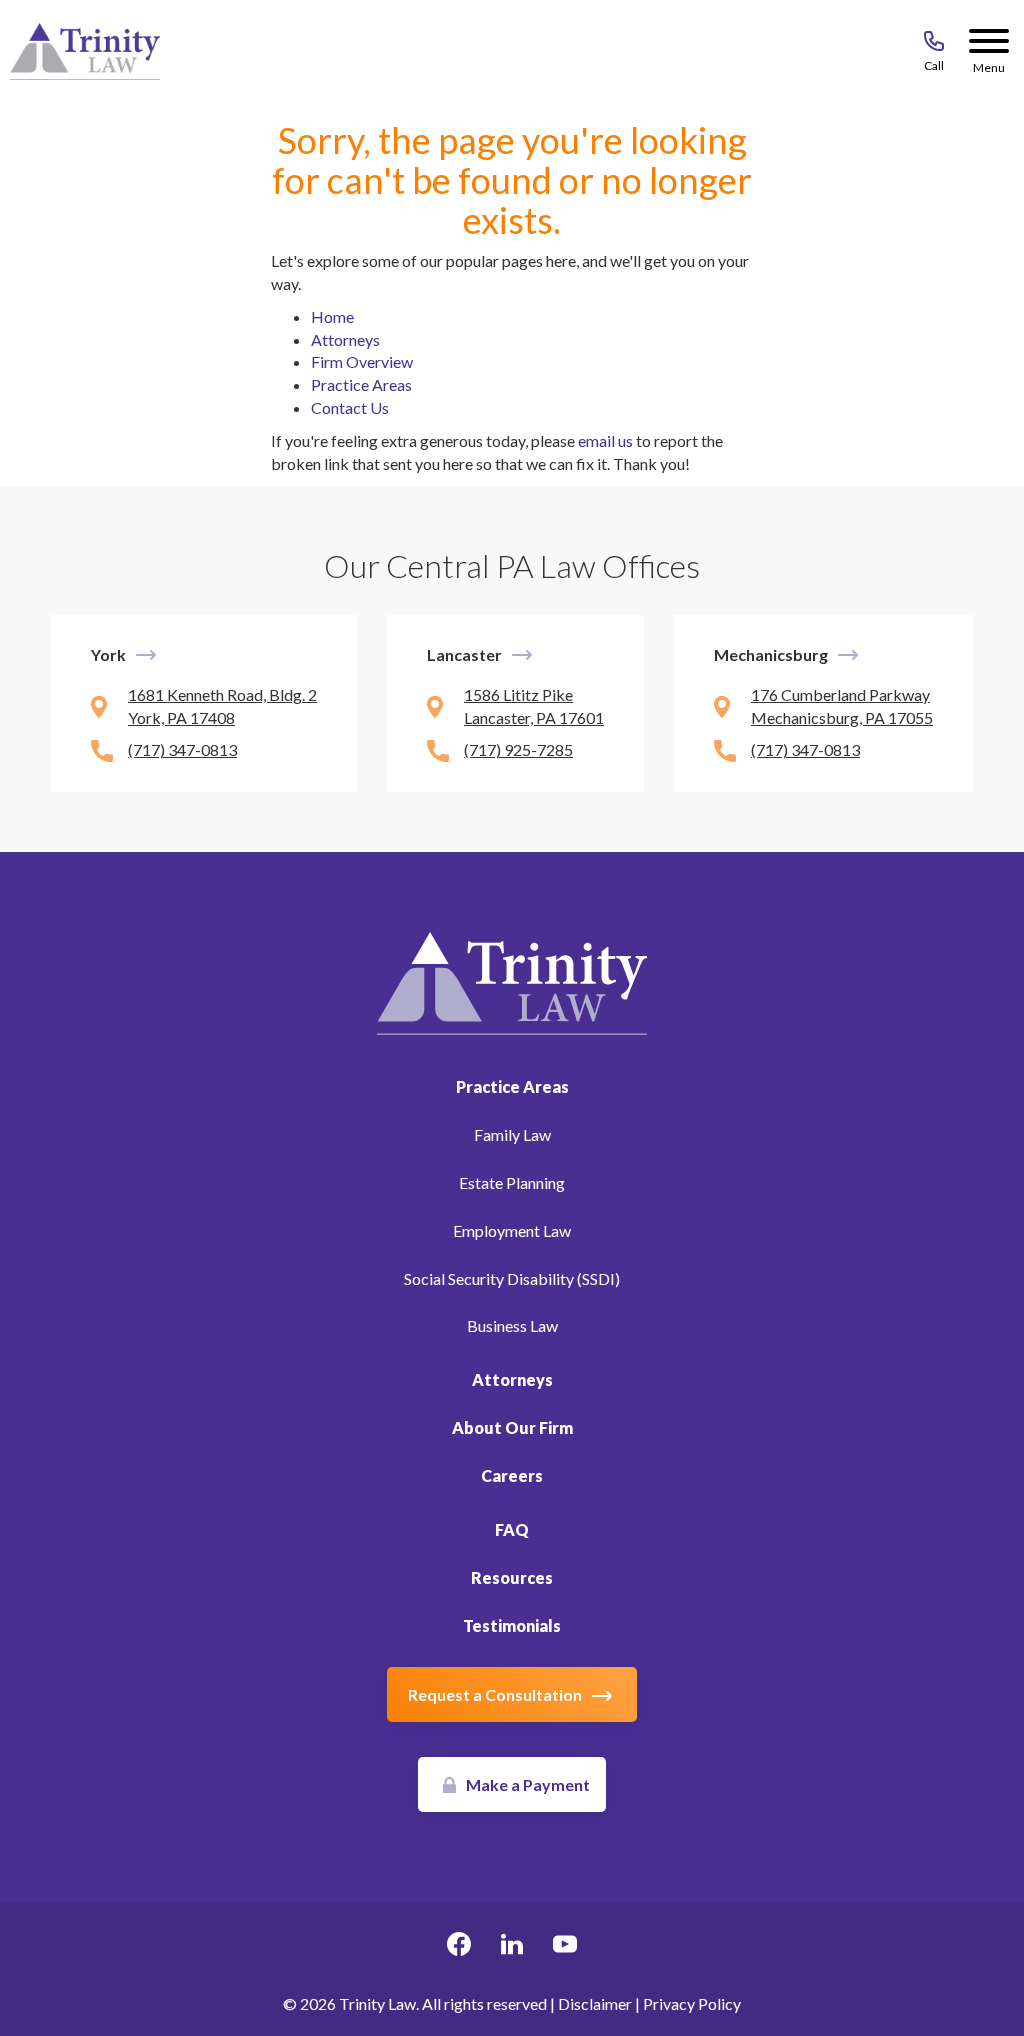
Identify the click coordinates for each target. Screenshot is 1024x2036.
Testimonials (512, 1625)
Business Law (512, 1325)
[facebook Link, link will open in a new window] (459, 1947)
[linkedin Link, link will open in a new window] (512, 1947)
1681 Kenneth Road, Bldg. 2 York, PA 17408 (222, 706)
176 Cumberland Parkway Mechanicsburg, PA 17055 (842, 706)
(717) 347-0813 (182, 749)
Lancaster (464, 654)
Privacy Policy (692, 2003)
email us (605, 440)
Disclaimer (595, 2003)
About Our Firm (512, 1427)
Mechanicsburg (771, 654)
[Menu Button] (989, 45)
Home (332, 316)
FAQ (512, 1529)
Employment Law (512, 1230)
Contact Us (350, 407)
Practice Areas (361, 384)
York (108, 654)
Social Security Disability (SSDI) (512, 1278)
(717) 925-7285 (518, 749)
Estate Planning (512, 1182)
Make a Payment (528, 1784)
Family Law (512, 1134)
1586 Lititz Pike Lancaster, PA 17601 (534, 706)
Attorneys (345, 339)
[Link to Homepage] (512, 981)
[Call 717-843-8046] (934, 45)
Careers (512, 1475)
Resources (512, 1577)
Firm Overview (362, 361)
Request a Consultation (495, 1694)
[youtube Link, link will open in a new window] (565, 1947)
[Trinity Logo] (85, 51)
